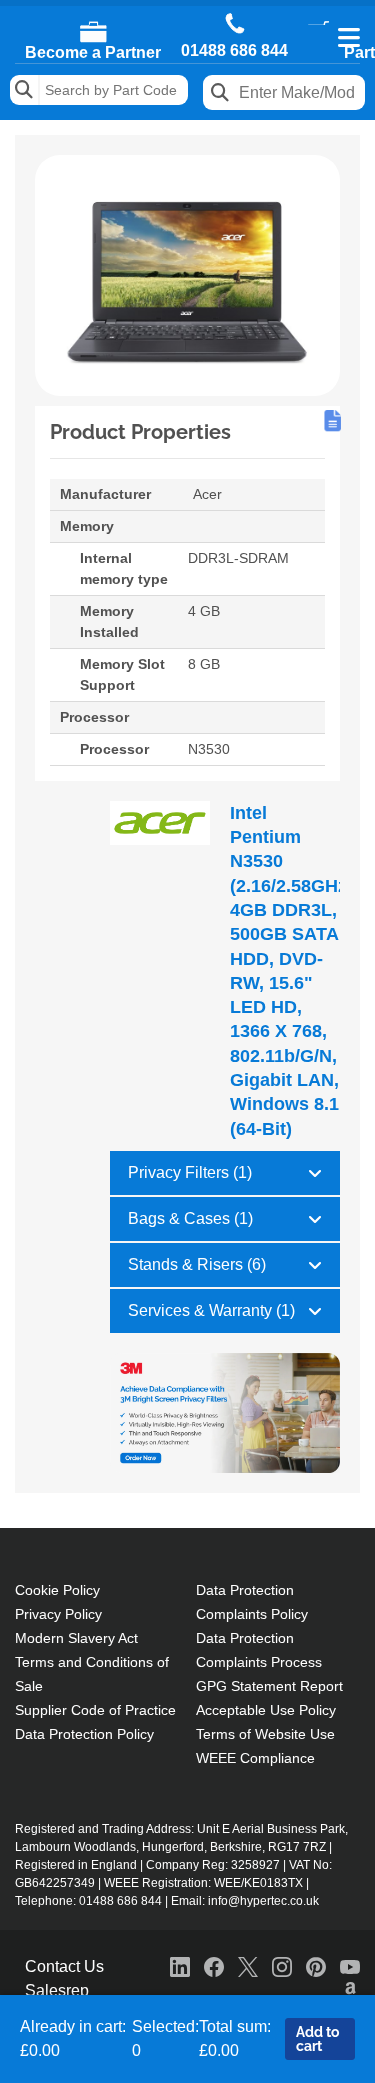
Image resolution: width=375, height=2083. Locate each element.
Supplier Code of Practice (95, 1710)
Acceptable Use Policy (266, 1710)
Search (25, 90)
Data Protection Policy (84, 1734)
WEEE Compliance (255, 1758)
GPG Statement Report (269, 1686)
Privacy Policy (58, 1614)
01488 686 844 (234, 51)
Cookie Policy (57, 1590)
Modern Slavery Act (76, 1638)
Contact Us (64, 1966)
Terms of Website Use (265, 1734)
